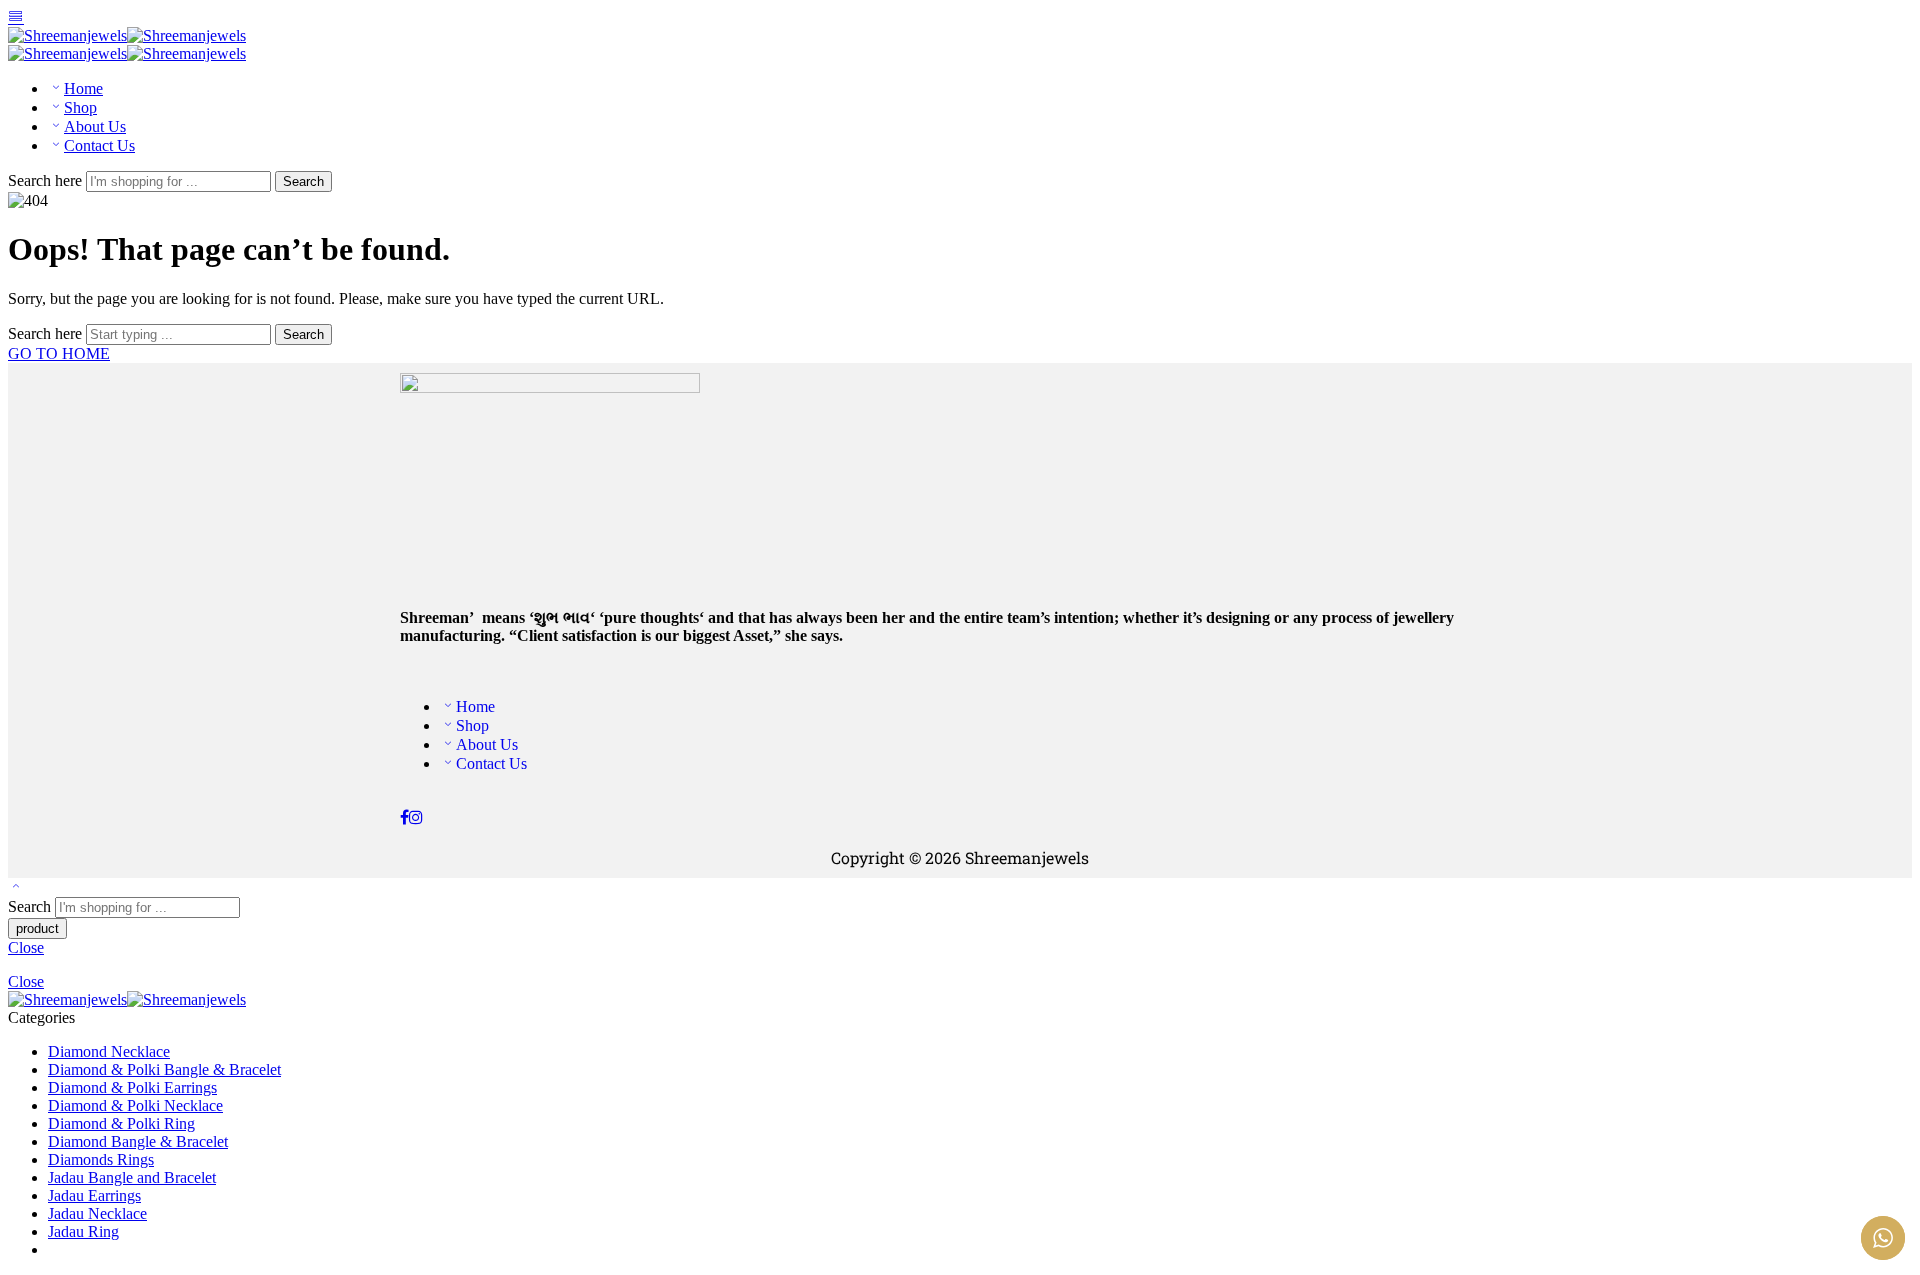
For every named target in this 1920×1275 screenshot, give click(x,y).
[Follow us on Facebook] (404, 817)
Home (83, 88)
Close (26, 947)
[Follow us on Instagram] (416, 817)
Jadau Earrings (94, 1195)
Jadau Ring (83, 1231)
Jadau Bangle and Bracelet (132, 1177)
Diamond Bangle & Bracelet (138, 1141)
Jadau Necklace (97, 1213)
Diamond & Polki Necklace (135, 1105)
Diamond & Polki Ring (121, 1123)
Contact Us (99, 145)
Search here (47, 180)
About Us (95, 126)
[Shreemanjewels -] (127, 35)
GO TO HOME (59, 353)
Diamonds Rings (101, 1159)
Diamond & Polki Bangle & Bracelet (164, 1069)
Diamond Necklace (109, 1051)
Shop (80, 107)
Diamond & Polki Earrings (132, 1087)
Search (303, 181)
